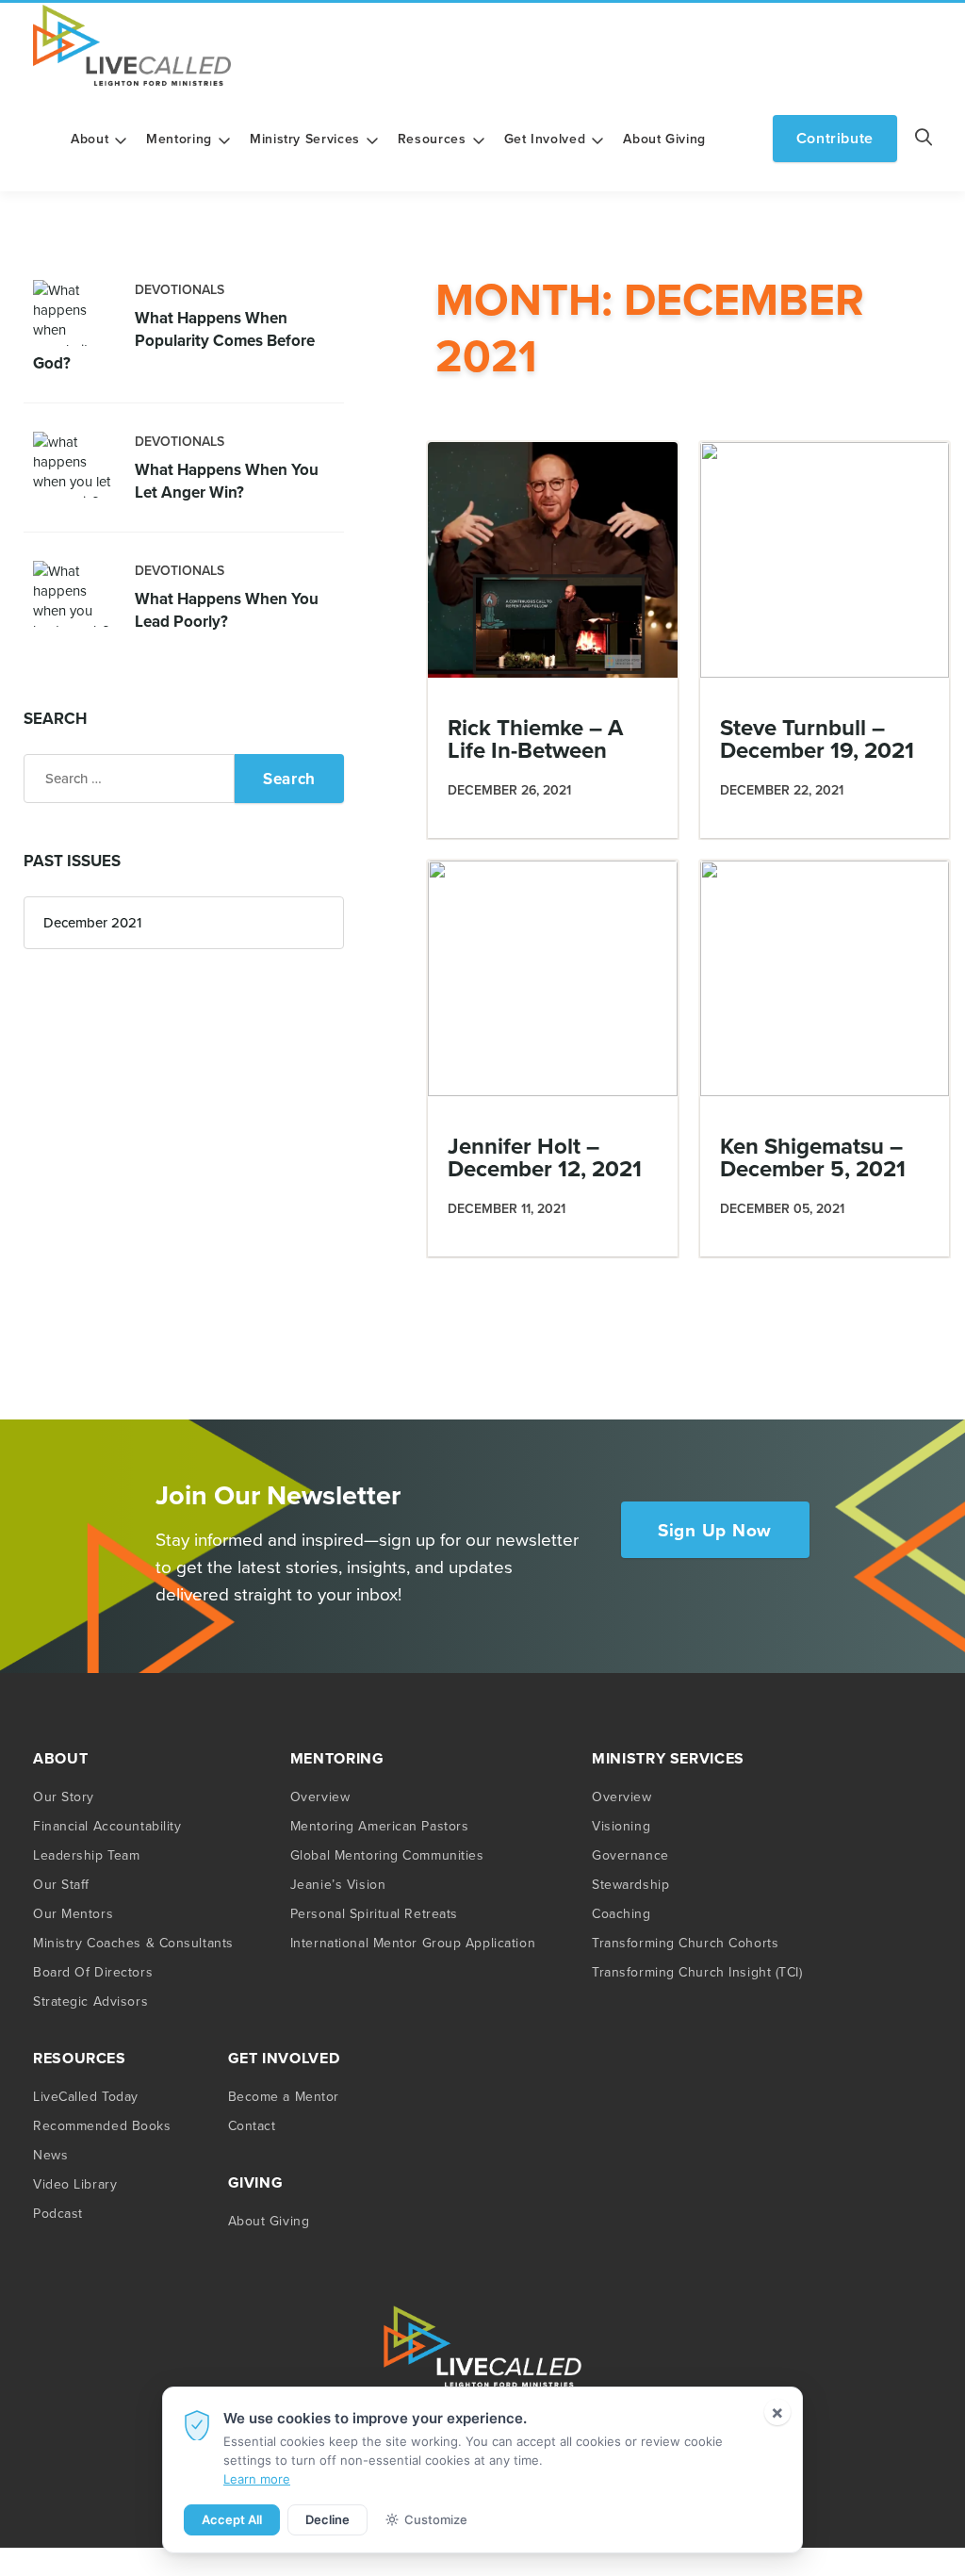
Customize (436, 2519)
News (50, 2155)
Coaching (621, 1913)
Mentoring (179, 139)
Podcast (58, 2213)
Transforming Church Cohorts (685, 1943)
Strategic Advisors (90, 2001)
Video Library (75, 2184)
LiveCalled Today (86, 2096)
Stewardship (630, 1884)
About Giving (664, 139)
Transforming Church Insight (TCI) (697, 1972)
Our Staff (61, 1884)
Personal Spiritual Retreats (374, 1913)
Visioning (621, 1826)
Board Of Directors (93, 1972)
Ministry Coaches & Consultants (133, 1943)
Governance (630, 1855)
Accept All (232, 2519)
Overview (320, 1797)
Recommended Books (102, 2125)
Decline (327, 2519)
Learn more (257, 2479)
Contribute (835, 138)
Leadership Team (86, 1855)
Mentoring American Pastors (380, 1826)
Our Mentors (73, 1913)
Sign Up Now (715, 1530)
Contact (252, 2125)
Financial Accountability (107, 1826)
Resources (432, 139)
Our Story (64, 1797)
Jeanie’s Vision (338, 1884)
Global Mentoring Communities (387, 1855)
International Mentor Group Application (413, 1943)
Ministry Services (305, 139)
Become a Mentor (284, 2096)
